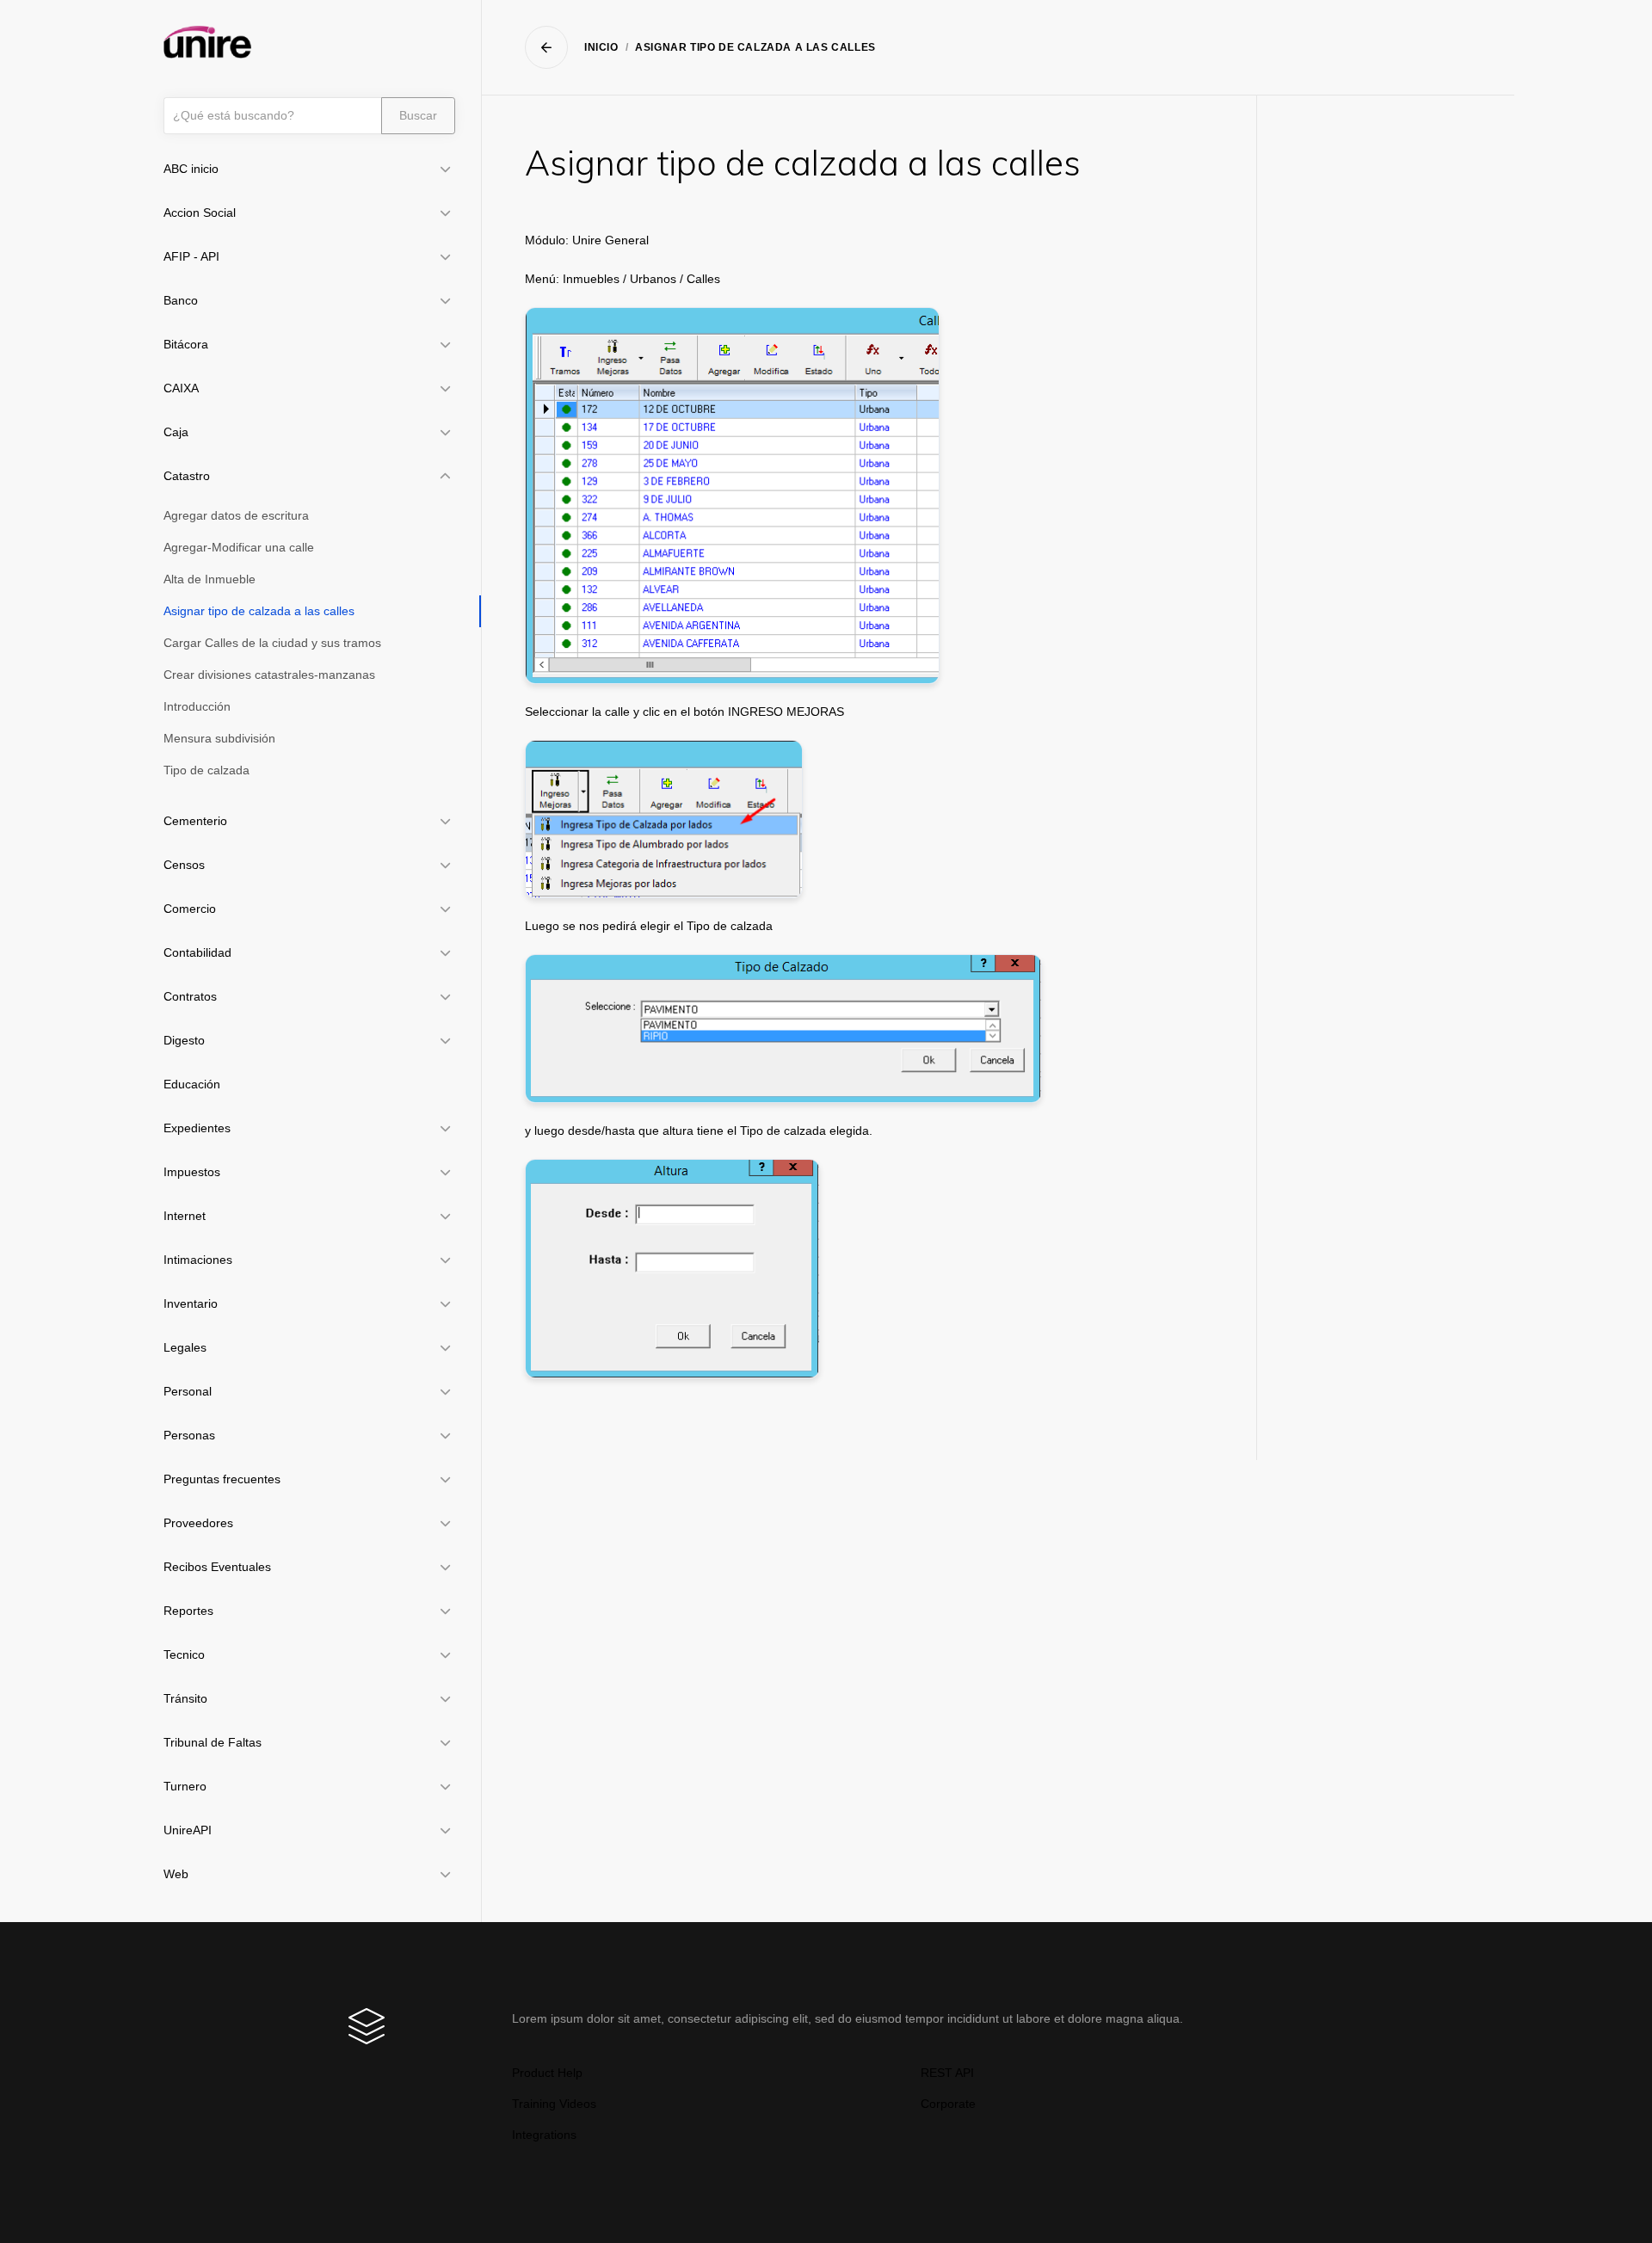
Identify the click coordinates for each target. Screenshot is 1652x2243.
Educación (192, 1084)
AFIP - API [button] (191, 256)
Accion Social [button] (200, 213)
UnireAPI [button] (188, 1830)
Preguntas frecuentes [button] (222, 1479)
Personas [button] (189, 1435)
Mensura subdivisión (219, 738)
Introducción (197, 706)
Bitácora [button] (186, 344)
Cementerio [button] (195, 821)
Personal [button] (188, 1391)
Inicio (601, 47)
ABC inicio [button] (191, 169)
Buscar (418, 115)
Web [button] (176, 1874)
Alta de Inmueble (210, 579)
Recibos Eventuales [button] (217, 1567)
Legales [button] (185, 1347)
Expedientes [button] (197, 1128)
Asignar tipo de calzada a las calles (259, 611)
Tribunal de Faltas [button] (213, 1742)
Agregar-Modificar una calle (239, 547)
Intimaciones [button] (198, 1260)
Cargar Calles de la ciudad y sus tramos (272, 643)
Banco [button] (181, 300)
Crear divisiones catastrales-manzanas (269, 675)
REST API (947, 2073)
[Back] (546, 47)
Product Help (547, 2073)
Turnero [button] (185, 1786)
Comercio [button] (190, 909)
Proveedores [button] (198, 1523)
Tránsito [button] (185, 1698)
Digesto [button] (184, 1040)
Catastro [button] (187, 476)
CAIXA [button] (181, 388)
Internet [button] (185, 1216)
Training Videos (554, 2104)
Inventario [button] (191, 1303)
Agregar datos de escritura (236, 515)
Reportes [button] (188, 1611)
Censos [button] (184, 865)
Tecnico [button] (184, 1655)
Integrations (544, 2135)
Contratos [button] (190, 996)
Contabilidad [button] (197, 952)
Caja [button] (176, 432)
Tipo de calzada (206, 770)
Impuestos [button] (192, 1172)
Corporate (948, 2104)
